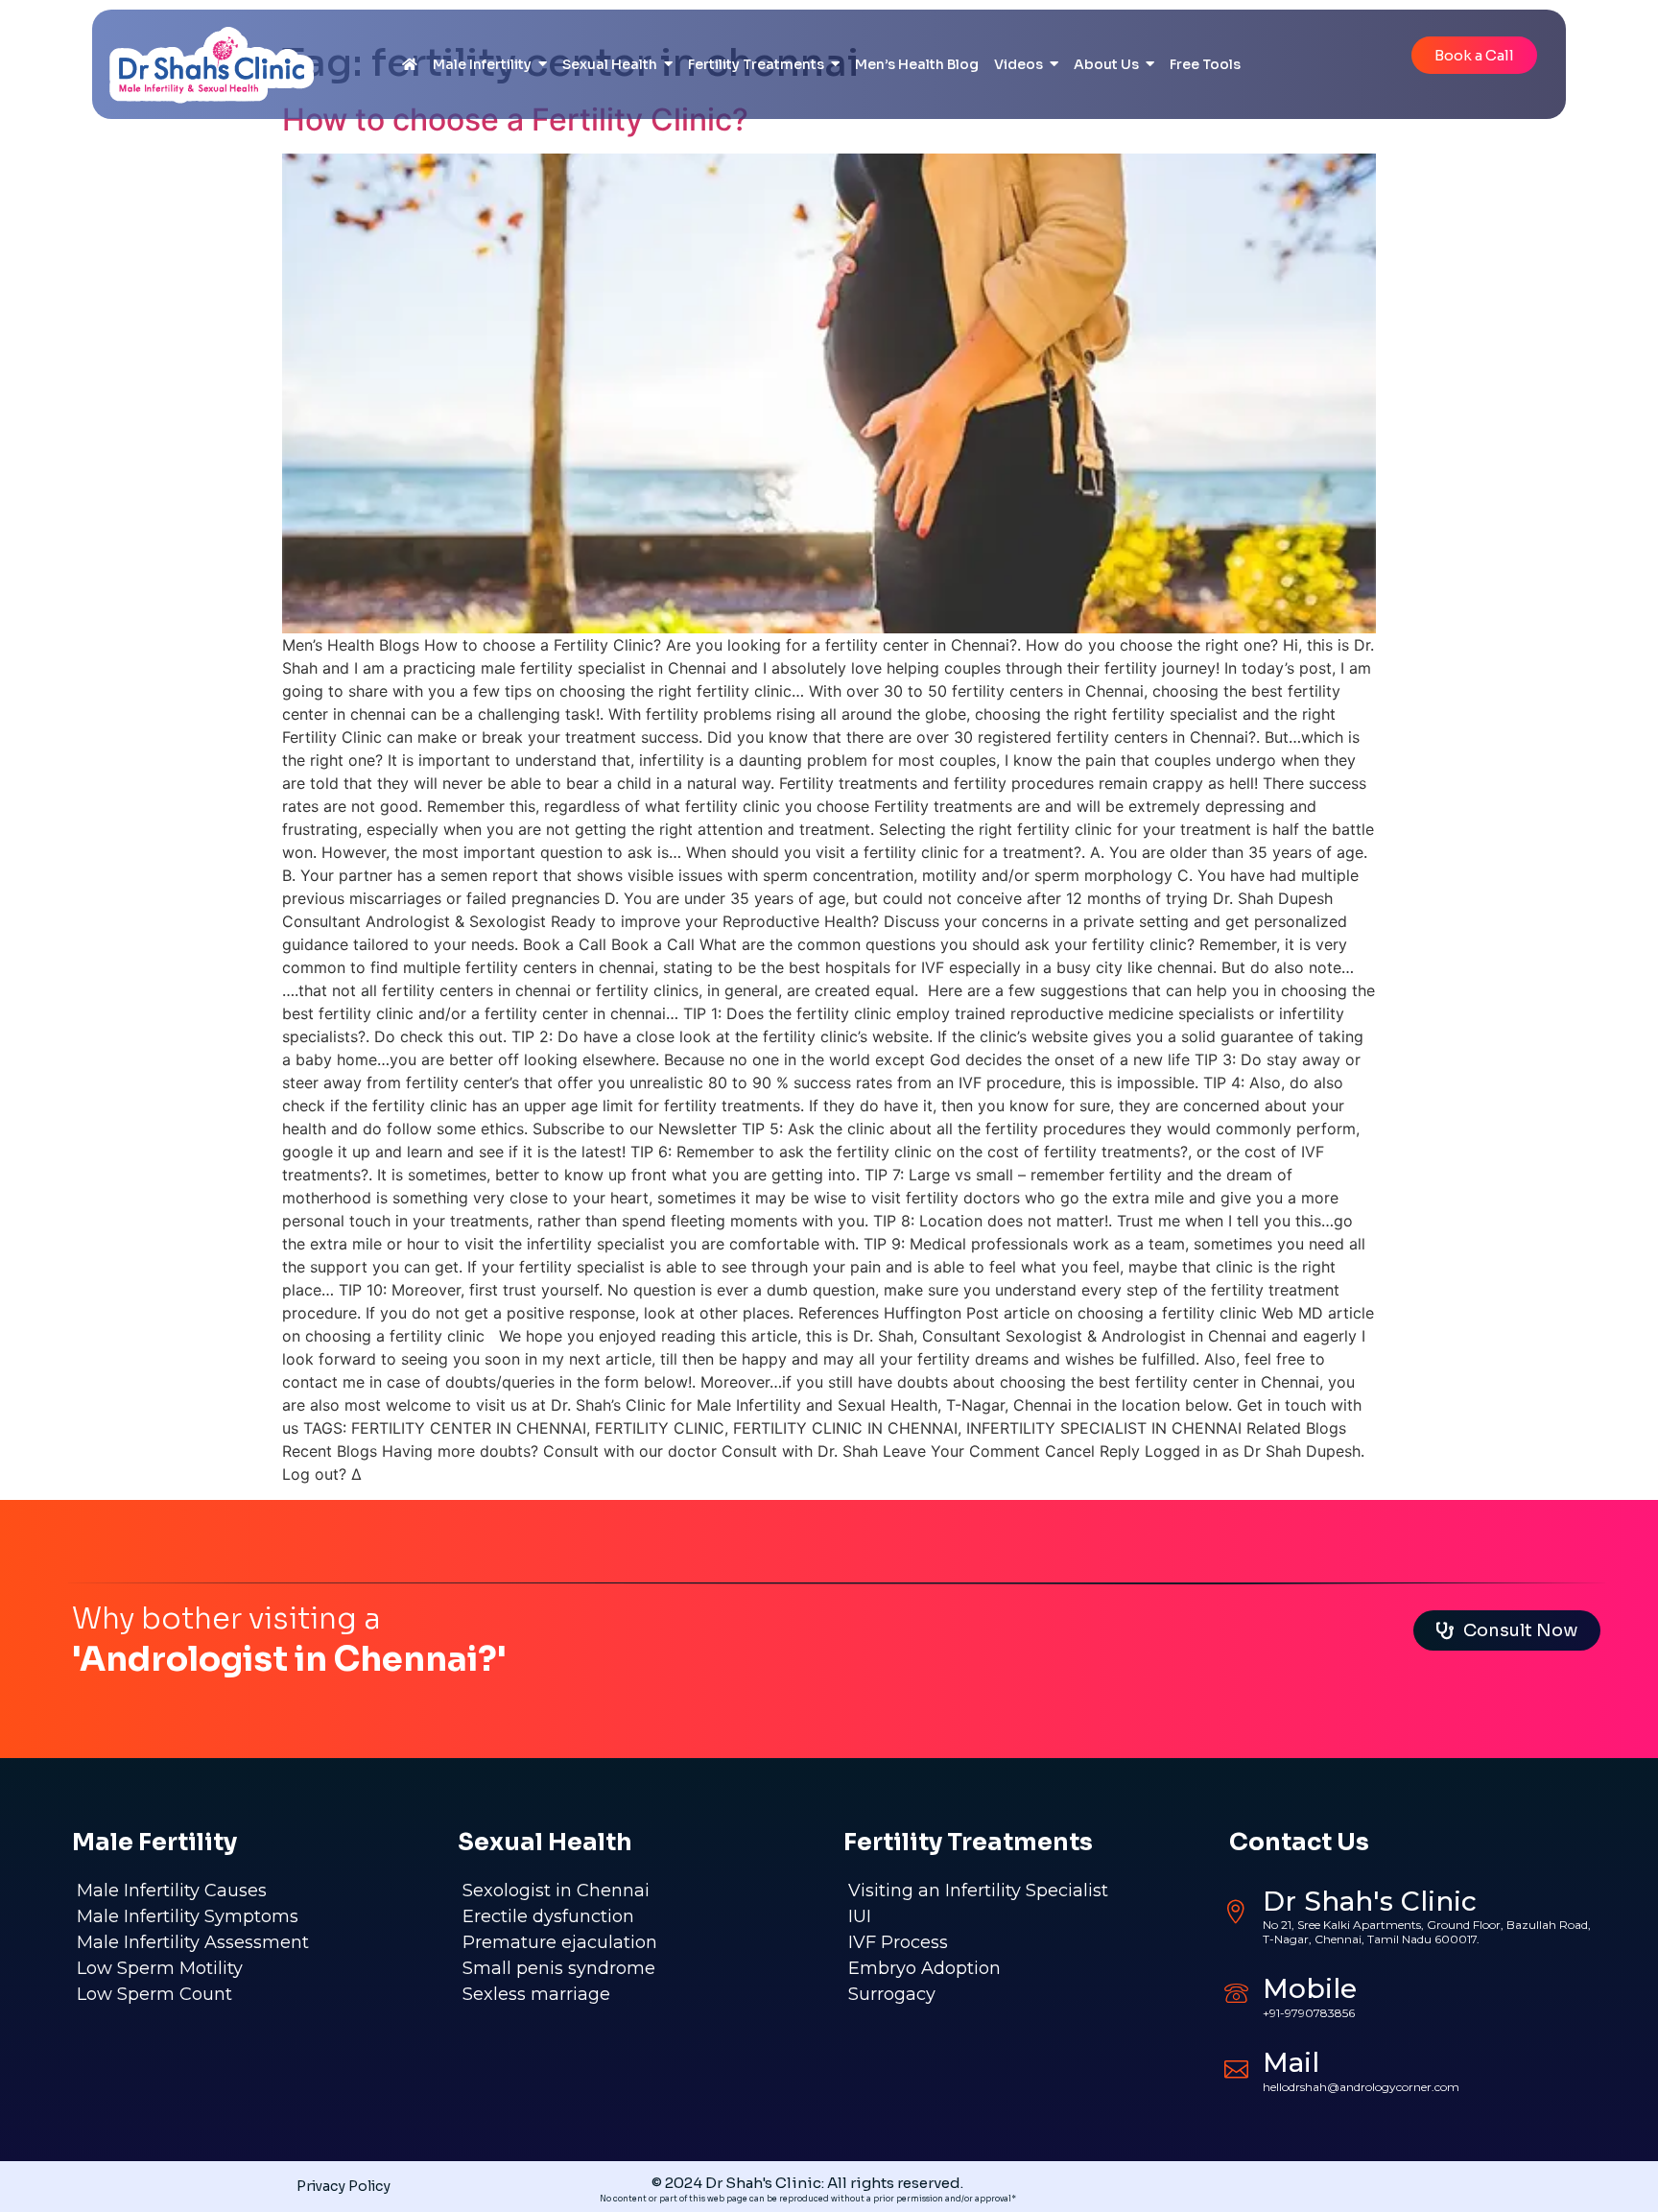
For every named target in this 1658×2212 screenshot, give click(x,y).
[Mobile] (1236, 1993)
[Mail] (1236, 2067)
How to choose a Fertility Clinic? (515, 119)
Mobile (1310, 1988)
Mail (1291, 2062)
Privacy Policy (343, 2186)
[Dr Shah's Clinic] (1236, 1912)
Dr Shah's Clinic (1370, 1901)
